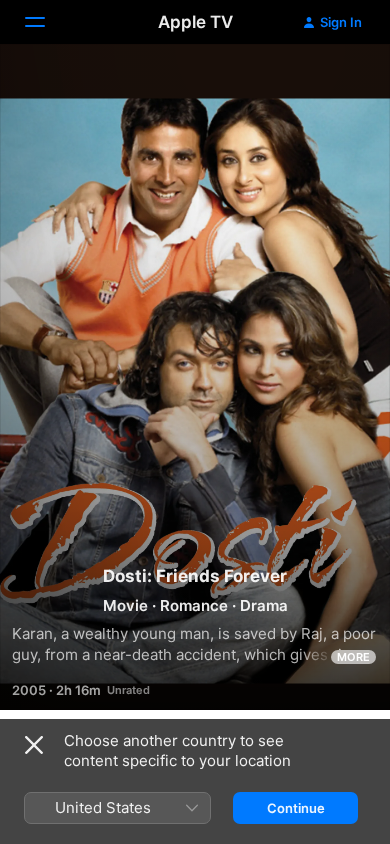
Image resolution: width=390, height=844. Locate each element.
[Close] (34, 745)
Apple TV (195, 22)
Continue (296, 808)
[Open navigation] (47, 22)
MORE (353, 657)
